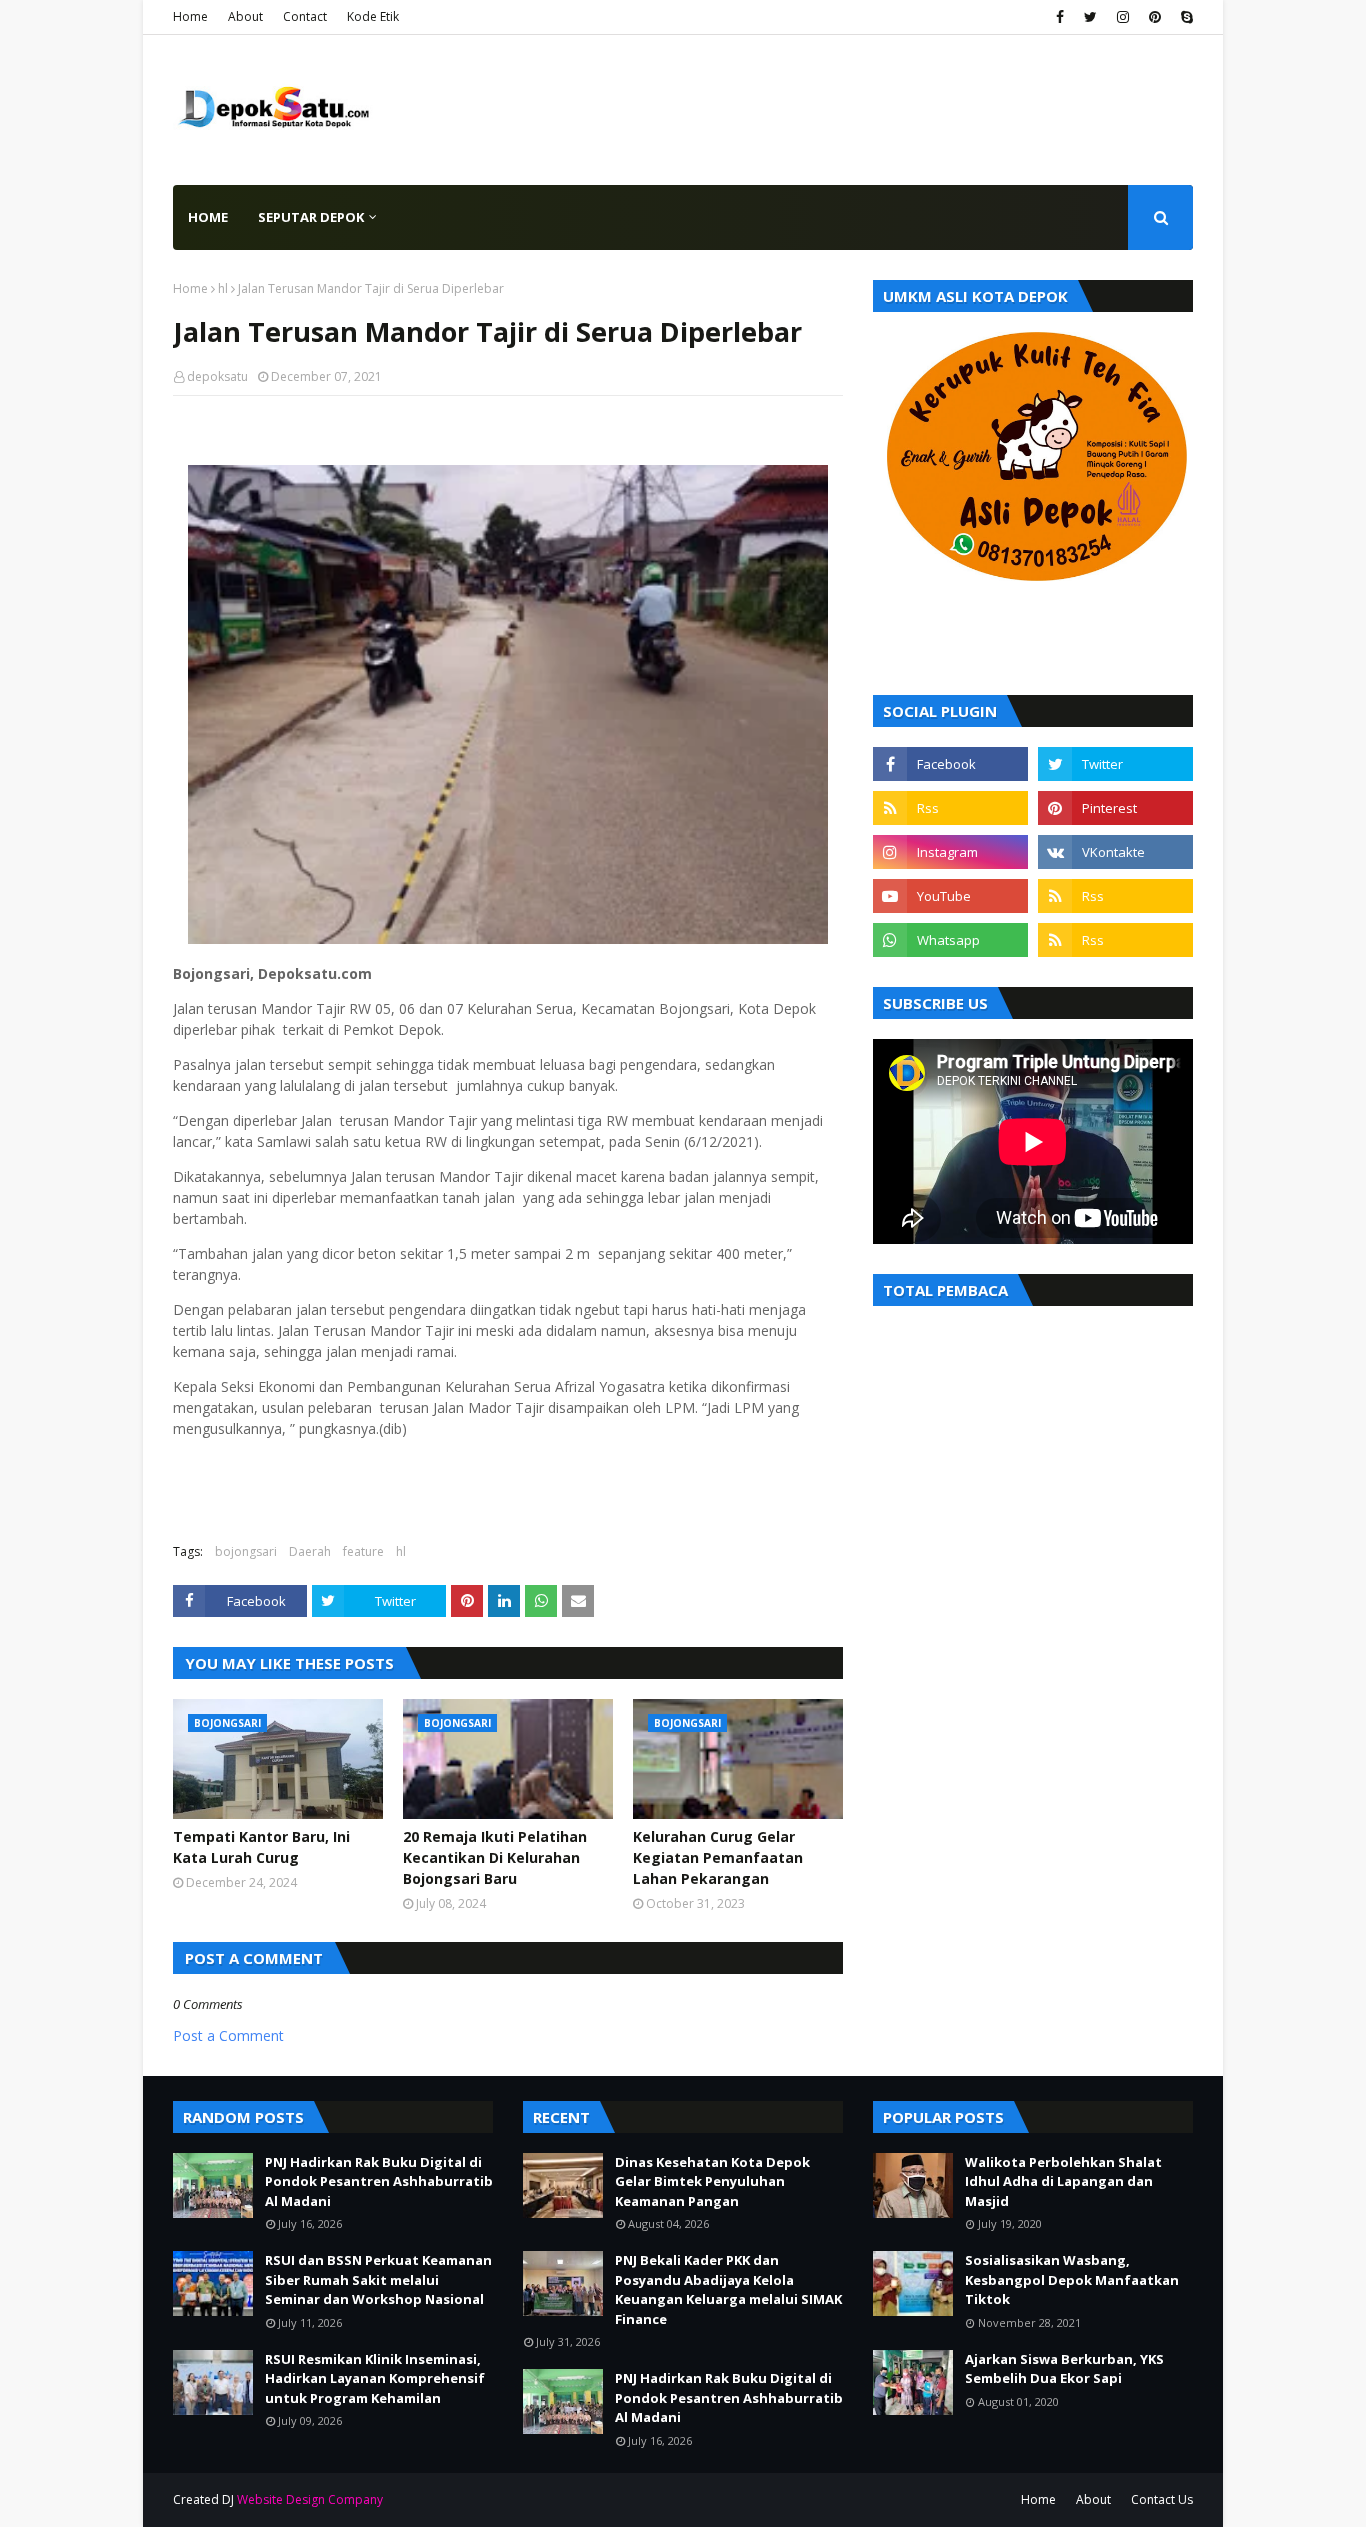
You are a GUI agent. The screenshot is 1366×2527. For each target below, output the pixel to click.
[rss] (950, 808)
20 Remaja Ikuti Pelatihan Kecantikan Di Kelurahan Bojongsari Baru (495, 1857)
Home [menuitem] (208, 217)
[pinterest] (1155, 17)
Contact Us (1162, 2499)
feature (363, 1551)
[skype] (1184, 17)
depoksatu (217, 376)
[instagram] (1123, 17)
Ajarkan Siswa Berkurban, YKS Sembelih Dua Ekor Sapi (1064, 2369)
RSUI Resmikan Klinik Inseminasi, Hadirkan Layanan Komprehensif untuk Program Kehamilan (375, 2378)
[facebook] (1060, 17)
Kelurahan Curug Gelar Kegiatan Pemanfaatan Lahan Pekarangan (718, 1857)
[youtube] (950, 896)
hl (223, 288)
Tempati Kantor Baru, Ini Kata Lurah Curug (261, 1847)
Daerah (310, 1551)
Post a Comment (228, 2035)
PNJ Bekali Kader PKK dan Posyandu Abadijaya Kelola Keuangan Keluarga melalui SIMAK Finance (728, 2289)
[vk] (1115, 852)
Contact (305, 16)
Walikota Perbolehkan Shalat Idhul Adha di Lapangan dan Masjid (1063, 2181)
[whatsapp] (950, 940)
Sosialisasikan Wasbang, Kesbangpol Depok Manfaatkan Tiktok (1072, 2279)
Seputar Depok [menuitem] (311, 217)
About (245, 16)
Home (190, 16)
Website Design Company (310, 2499)
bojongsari (246, 1551)
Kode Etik (373, 16)
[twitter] (1090, 17)
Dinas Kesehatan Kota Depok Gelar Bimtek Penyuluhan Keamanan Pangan (712, 2181)
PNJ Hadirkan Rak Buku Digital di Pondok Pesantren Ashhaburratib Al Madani (379, 2181)
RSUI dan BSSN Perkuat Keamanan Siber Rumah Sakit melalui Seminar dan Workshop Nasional (378, 2279)
